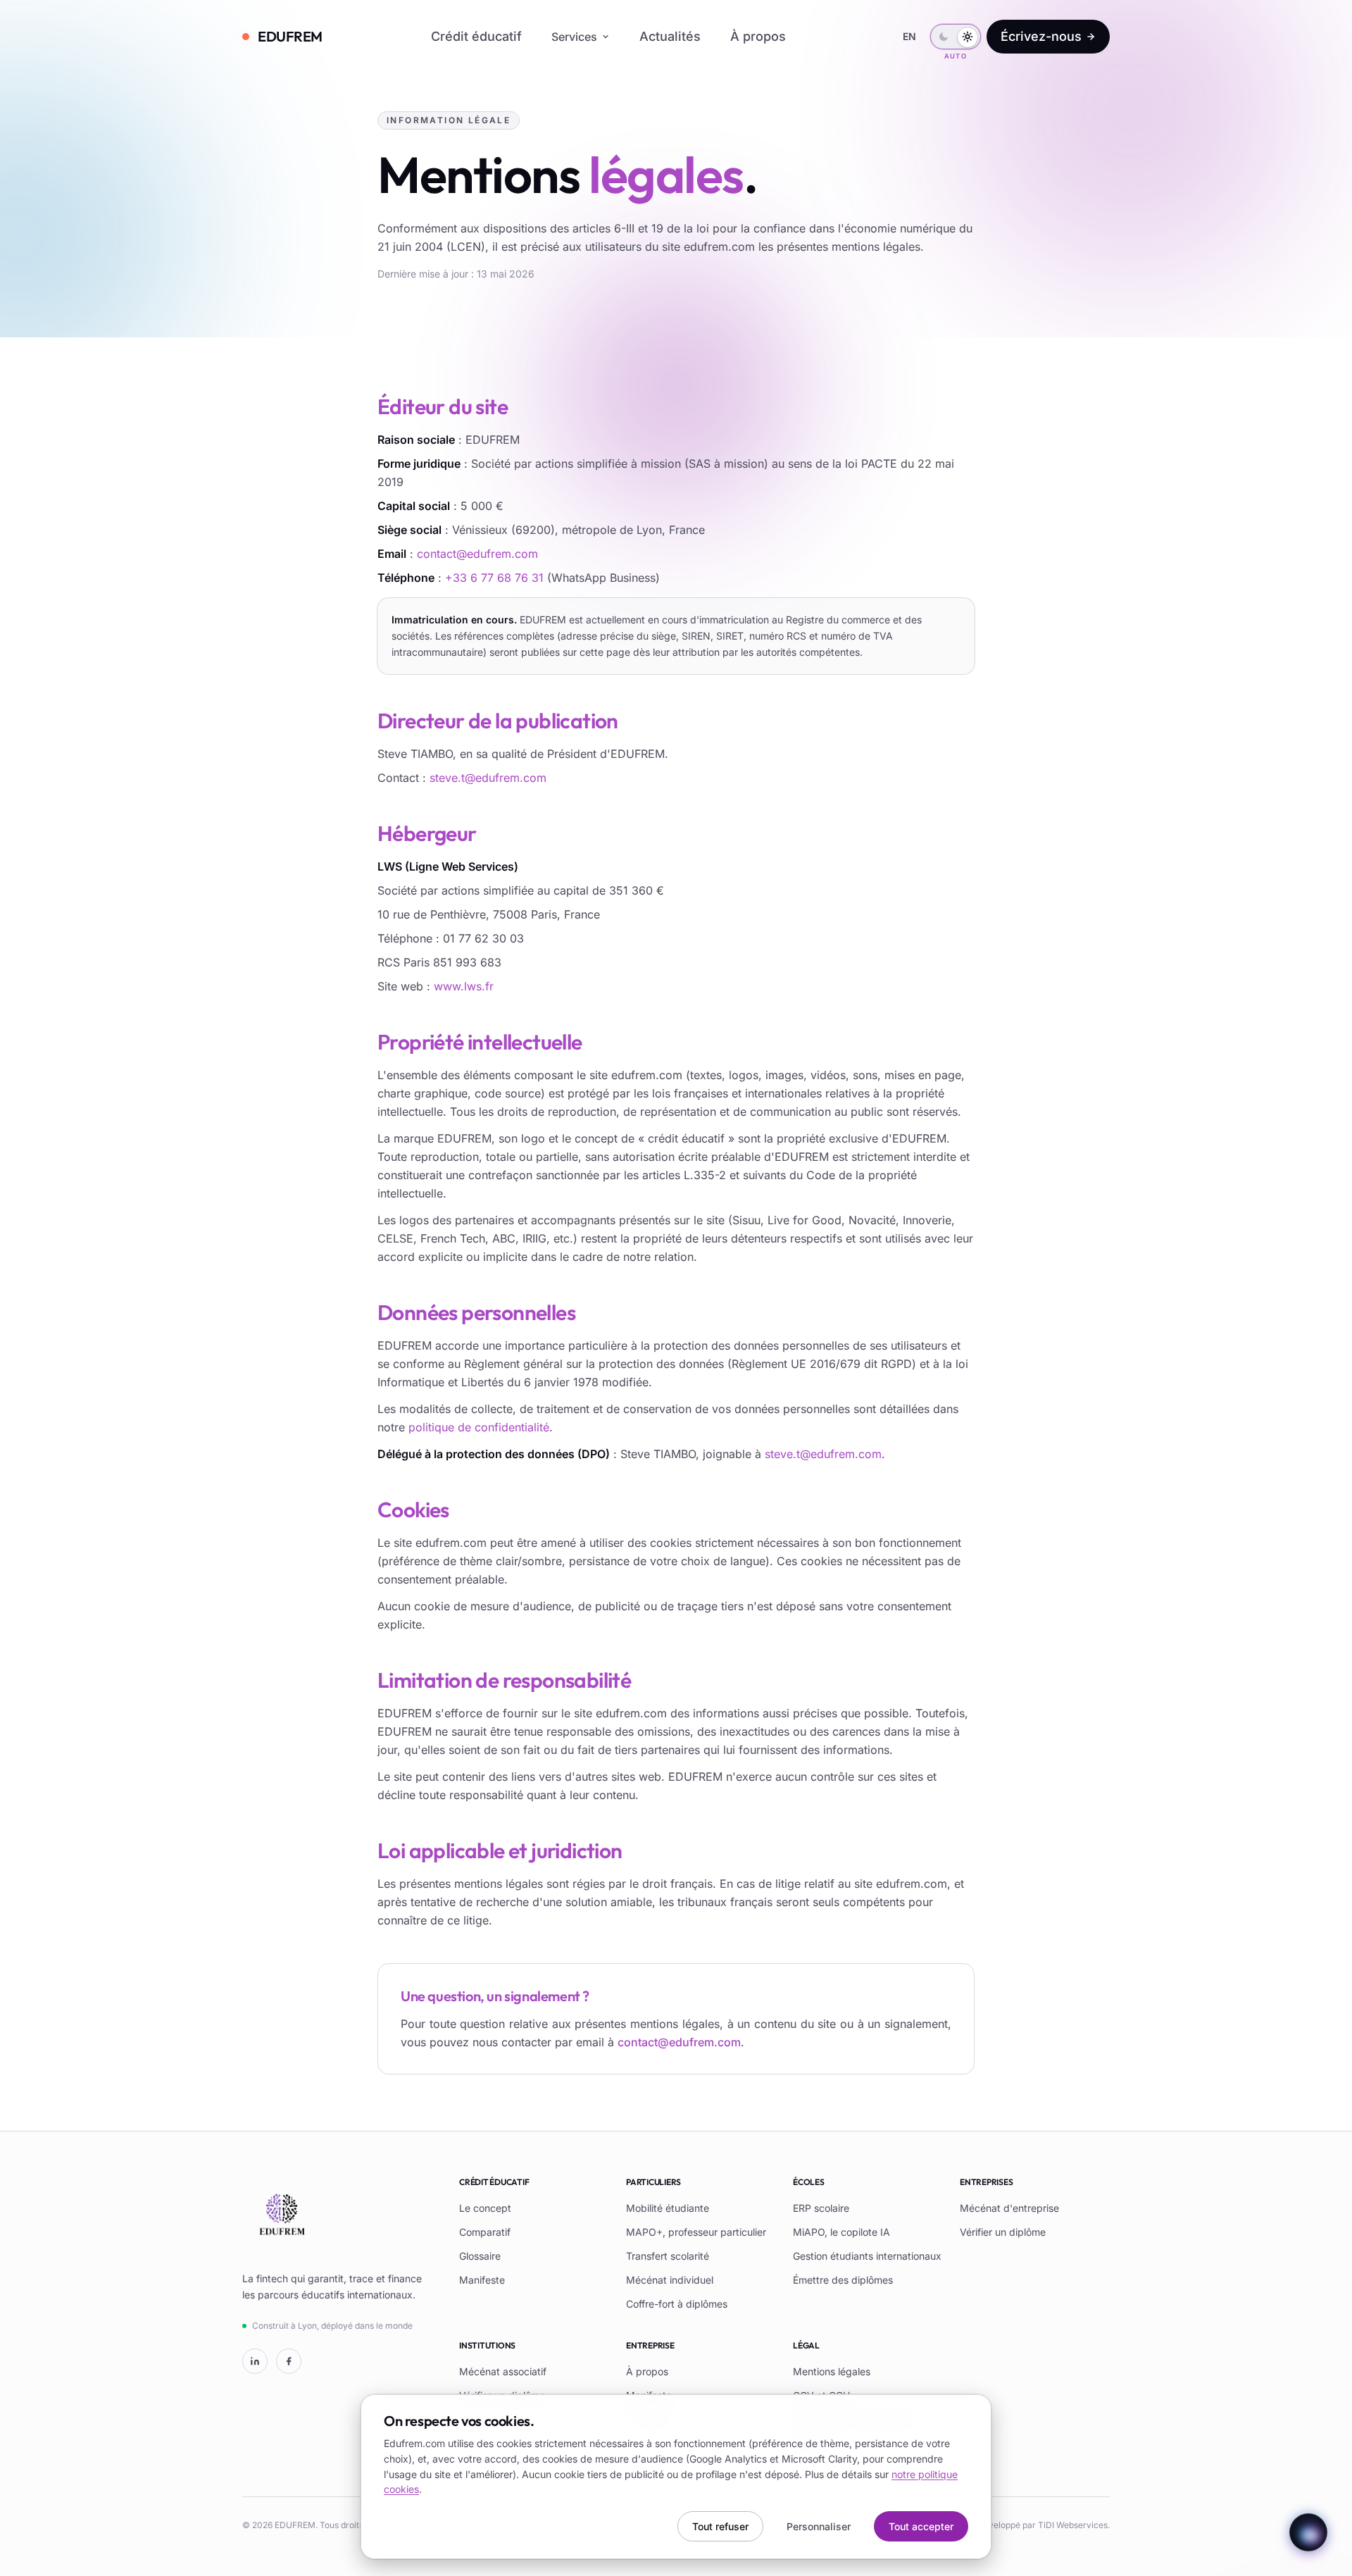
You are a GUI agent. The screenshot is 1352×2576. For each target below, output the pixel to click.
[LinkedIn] (255, 2361)
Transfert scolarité (668, 2256)
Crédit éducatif (476, 36)
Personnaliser (819, 2526)
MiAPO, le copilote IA (841, 2232)
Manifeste (482, 2280)
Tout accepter (921, 2526)
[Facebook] (289, 2361)
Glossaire (480, 2256)
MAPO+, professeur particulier (696, 2232)
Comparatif (485, 2232)
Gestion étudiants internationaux (867, 2256)
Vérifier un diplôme (1003, 2232)
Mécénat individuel (670, 2280)
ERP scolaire (821, 2208)
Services (574, 37)
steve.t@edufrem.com (488, 778)
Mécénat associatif (503, 2371)
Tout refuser (720, 2526)
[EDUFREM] (282, 2216)
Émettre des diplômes (843, 2280)
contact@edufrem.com (477, 554)
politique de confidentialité (479, 1427)
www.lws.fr (464, 986)
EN (909, 36)
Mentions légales (832, 2371)
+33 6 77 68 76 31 (494, 578)
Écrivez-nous (1041, 36)
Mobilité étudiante (668, 2208)
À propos (758, 36)
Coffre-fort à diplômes (677, 2304)
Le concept (485, 2208)
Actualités (670, 36)
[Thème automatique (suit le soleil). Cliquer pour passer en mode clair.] (956, 37)
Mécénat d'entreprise (1009, 2208)
